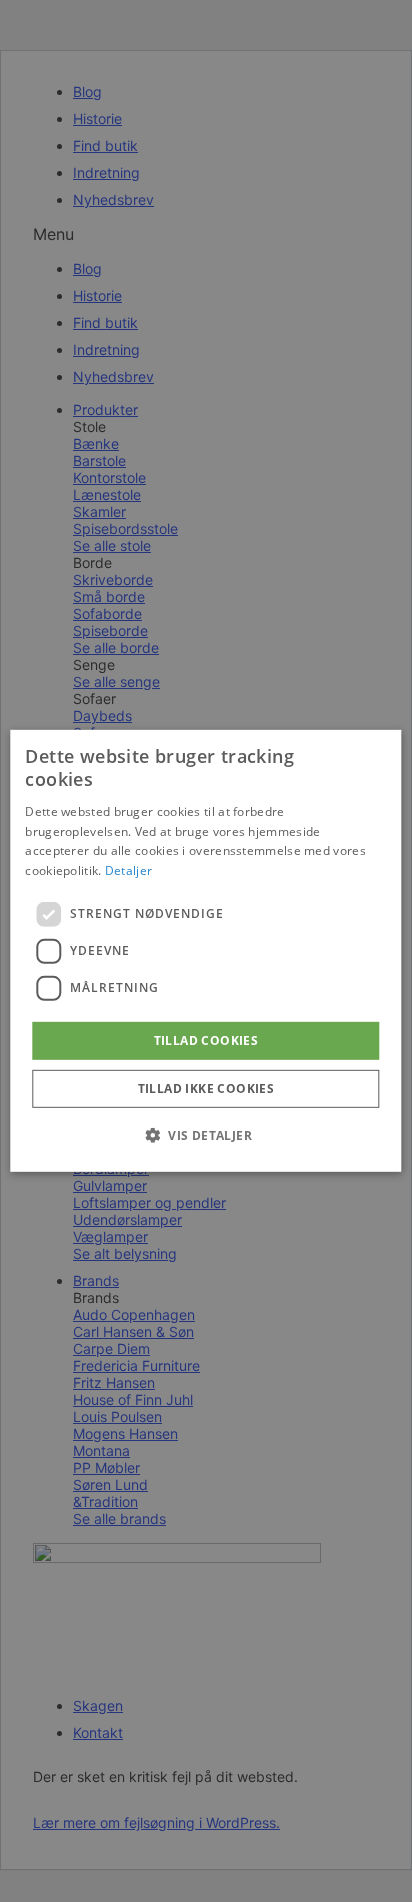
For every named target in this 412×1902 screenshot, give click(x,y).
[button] (206, 1135)
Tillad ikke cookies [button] (206, 1088)
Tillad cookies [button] (206, 1040)
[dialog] (205, 951)
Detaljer (128, 870)
